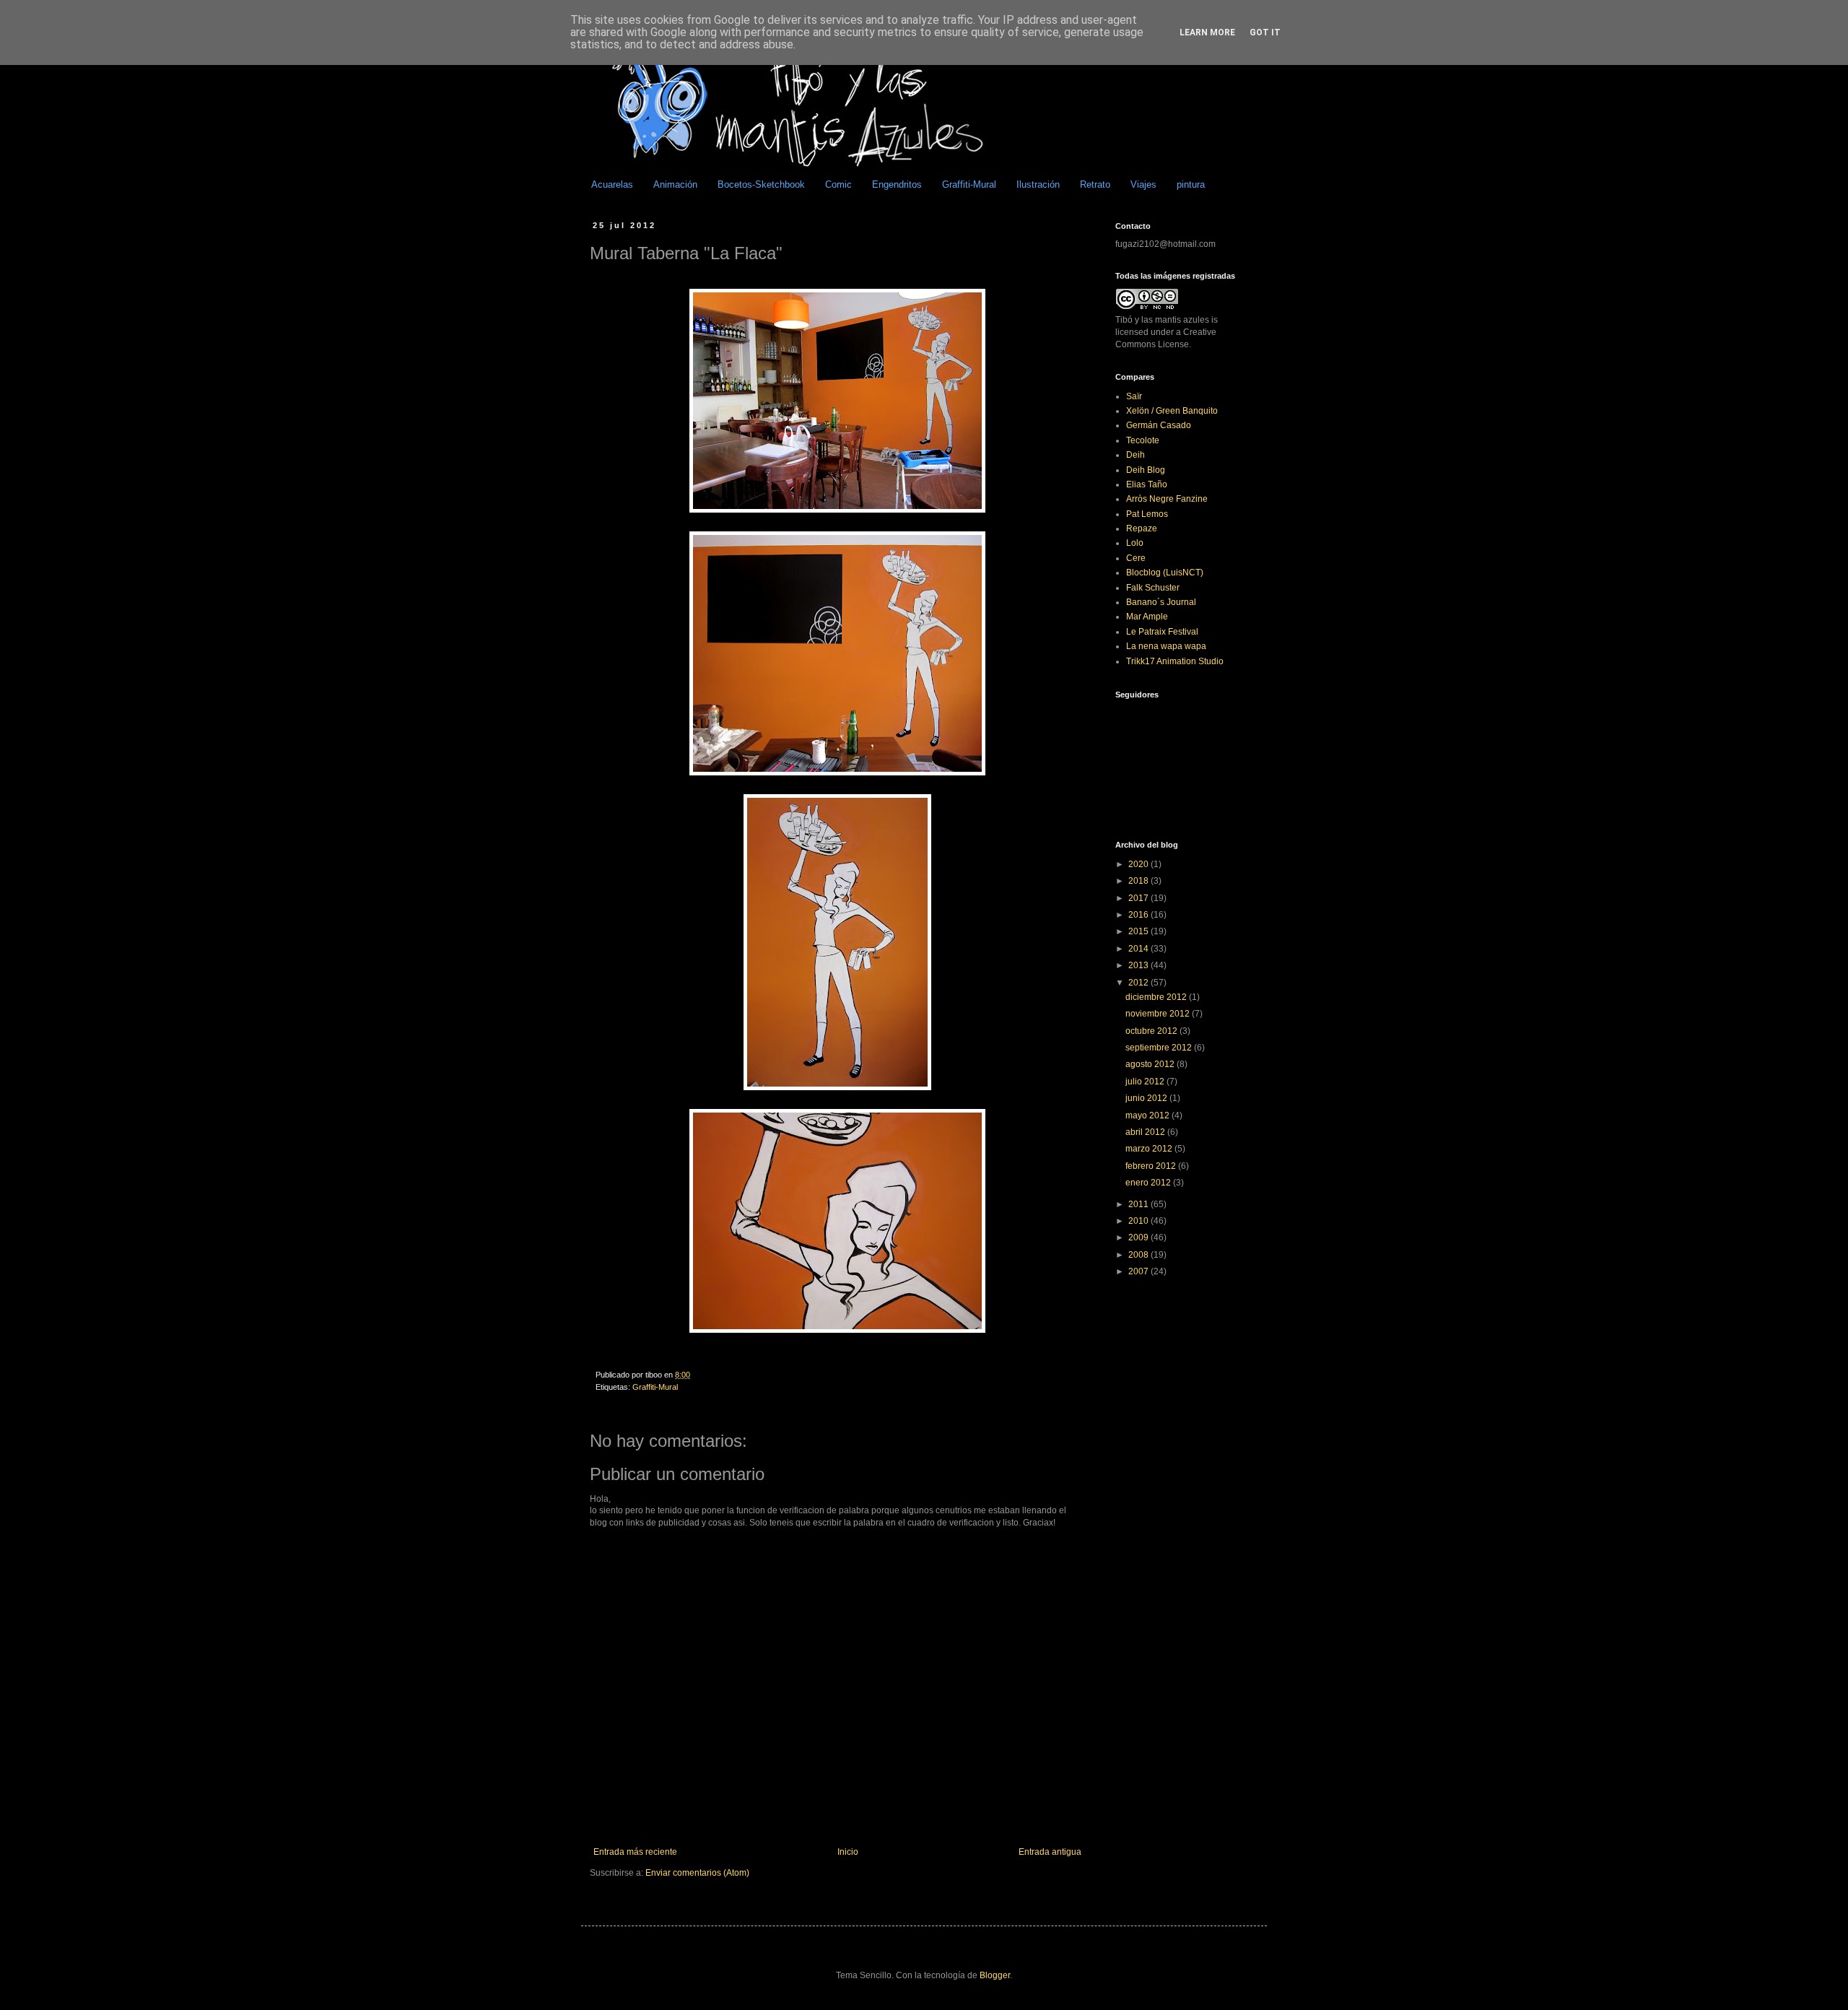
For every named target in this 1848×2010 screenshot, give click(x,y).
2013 (1139, 965)
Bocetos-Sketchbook (761, 184)
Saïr (1134, 396)
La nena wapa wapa (1166, 646)
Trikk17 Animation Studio (1175, 661)
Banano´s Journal (1161, 602)
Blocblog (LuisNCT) (1165, 573)
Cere (1136, 558)
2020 (1139, 864)
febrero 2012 (1152, 1166)
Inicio (848, 1852)
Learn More (1207, 32)
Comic (838, 184)
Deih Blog (1146, 470)
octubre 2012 (1152, 1031)
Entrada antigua (1050, 1852)
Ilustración (1038, 184)
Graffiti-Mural (969, 184)
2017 (1139, 898)
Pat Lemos (1147, 514)
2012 (1139, 983)
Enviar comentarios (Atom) (697, 1873)
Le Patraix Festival (1162, 632)
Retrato (1095, 184)
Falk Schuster (1153, 588)
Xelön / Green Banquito (1172, 411)
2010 (1139, 1221)
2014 (1139, 949)
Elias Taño (1147, 484)
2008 (1139, 1255)
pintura (1191, 184)
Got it (1265, 32)
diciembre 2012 (1157, 997)
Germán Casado (1159, 425)
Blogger (995, 1975)
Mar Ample (1147, 617)
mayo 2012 (1149, 1115)
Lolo (1135, 543)
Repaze (1142, 528)
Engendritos (897, 184)
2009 (1139, 1237)
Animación (675, 184)
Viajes (1143, 184)
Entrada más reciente (635, 1852)
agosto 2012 (1151, 1064)
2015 (1139, 931)
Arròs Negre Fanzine (1167, 499)
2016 (1139, 915)
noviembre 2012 (1159, 1014)
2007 (1139, 1271)
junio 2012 (1147, 1098)
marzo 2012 (1150, 1149)
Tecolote (1143, 440)
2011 (1139, 1204)
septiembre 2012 (1160, 1048)
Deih (1136, 455)
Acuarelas (612, 184)
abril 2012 (1146, 1132)
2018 (1139, 881)
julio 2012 (1146, 1082)
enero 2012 (1149, 1183)
